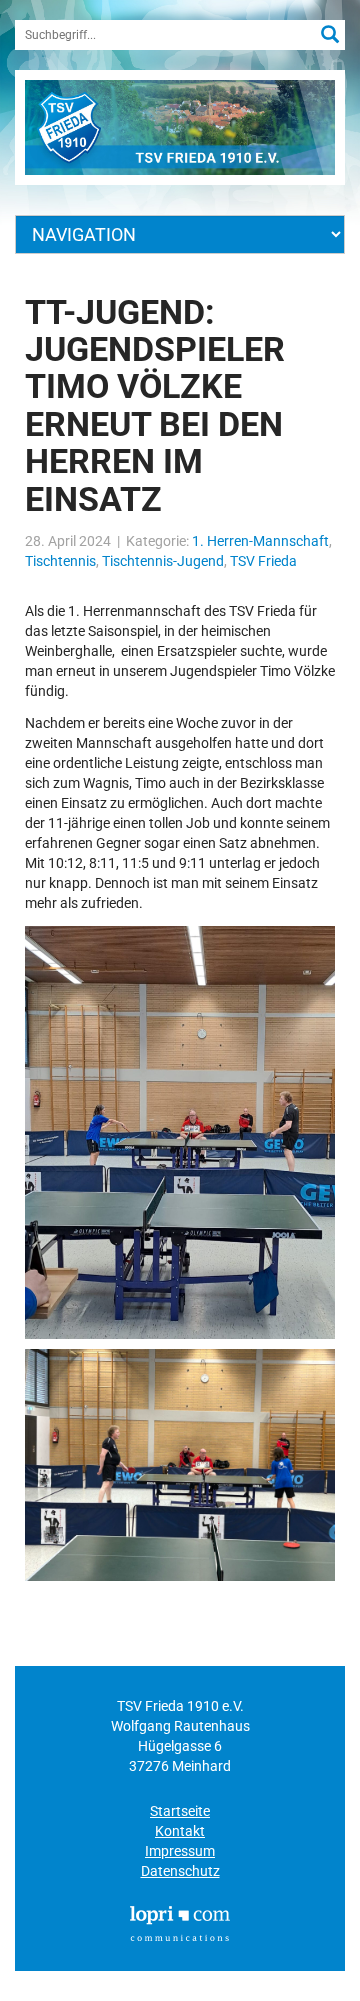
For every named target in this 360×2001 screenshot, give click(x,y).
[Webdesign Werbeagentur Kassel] (180, 1923)
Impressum (180, 1851)
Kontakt (180, 1831)
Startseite (180, 1811)
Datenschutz (180, 1871)
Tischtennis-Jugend (163, 561)
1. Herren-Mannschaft (260, 541)
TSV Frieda (263, 561)
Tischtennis (60, 561)
